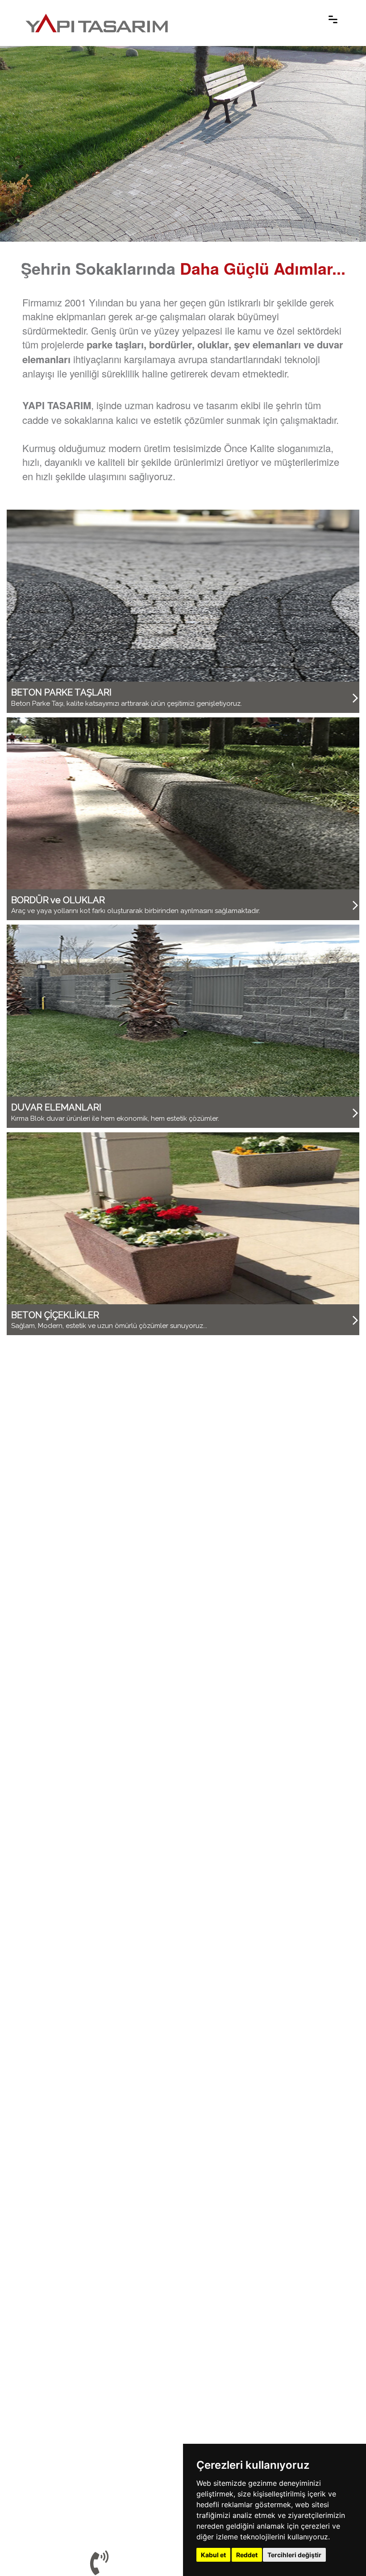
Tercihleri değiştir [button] (294, 2555)
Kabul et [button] (213, 2555)
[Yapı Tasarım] (97, 18)
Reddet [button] (247, 2555)
